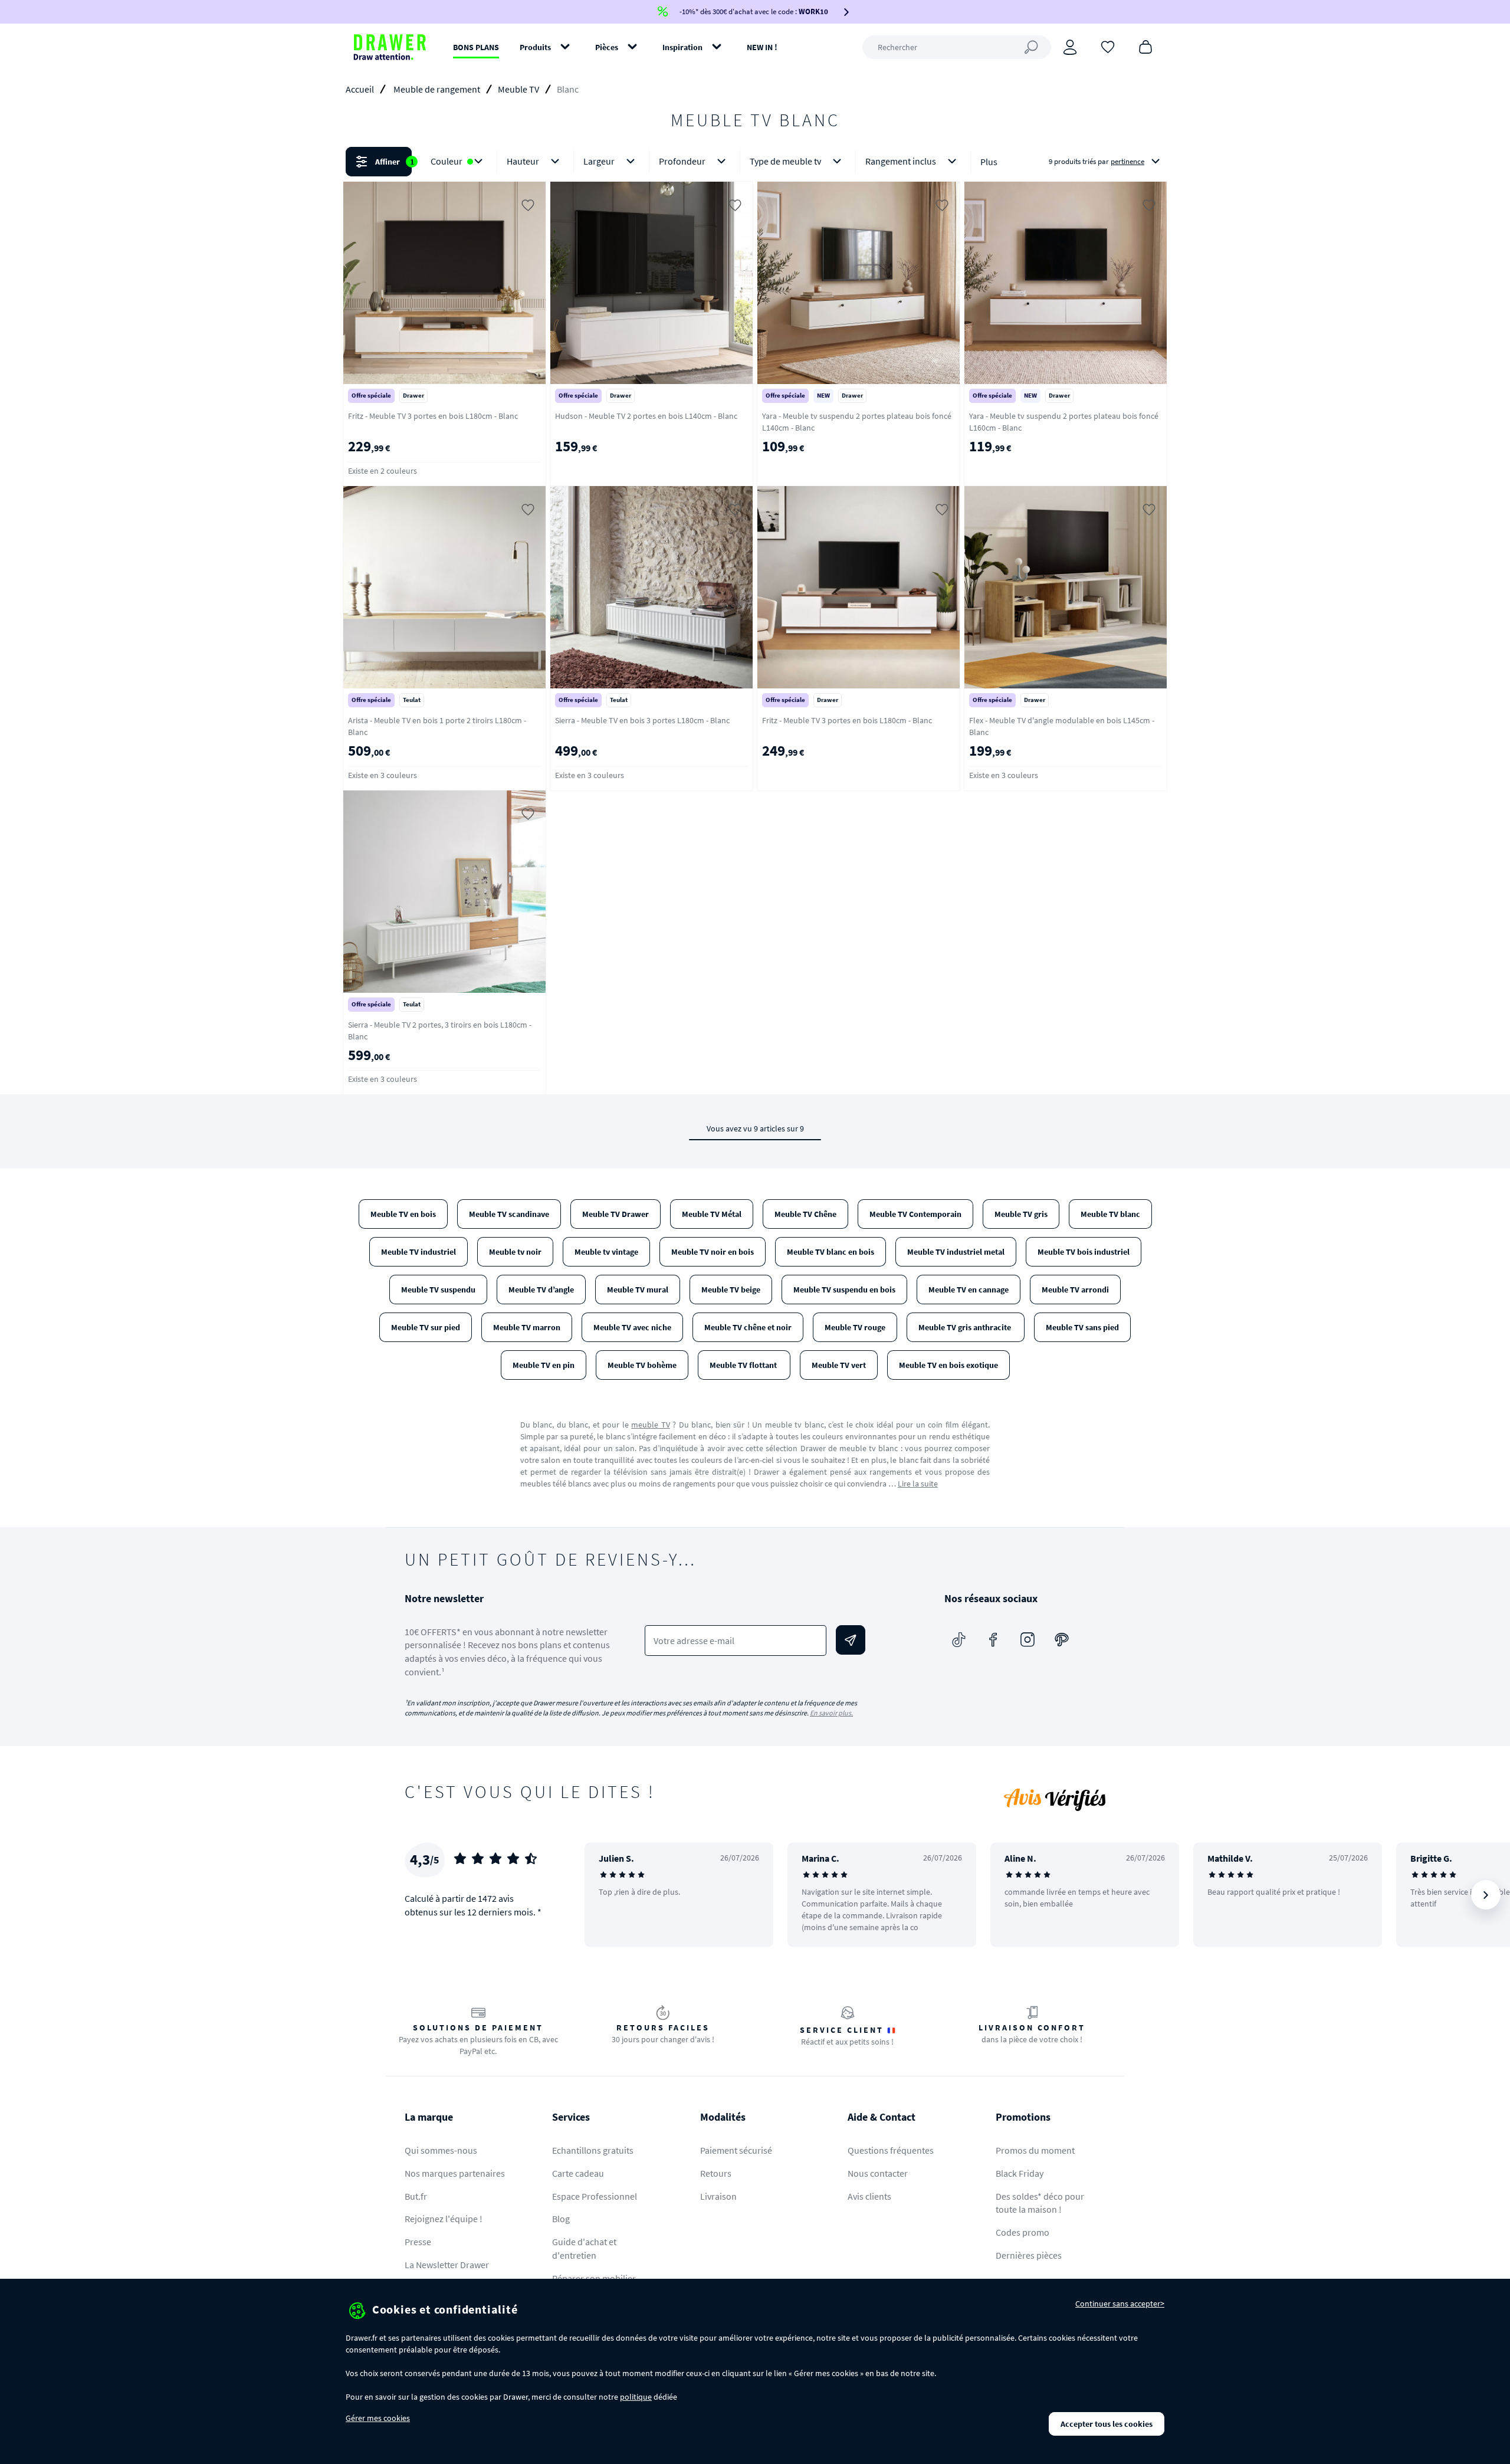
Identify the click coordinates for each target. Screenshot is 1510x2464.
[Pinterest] (1062, 1640)
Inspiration (682, 47)
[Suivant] (1486, 1895)
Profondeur (682, 161)
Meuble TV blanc (1110, 1214)
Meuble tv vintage (606, 1252)
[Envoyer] (851, 1640)
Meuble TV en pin (544, 1365)
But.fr (416, 2196)
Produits (535, 47)
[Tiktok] (959, 1640)
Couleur (447, 161)
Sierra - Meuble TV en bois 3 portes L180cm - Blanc (642, 720)
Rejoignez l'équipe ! (444, 2219)
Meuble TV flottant (744, 1365)
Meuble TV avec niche (632, 1327)
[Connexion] (1070, 47)
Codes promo (1022, 2232)
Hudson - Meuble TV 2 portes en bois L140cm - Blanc (646, 416)
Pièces (607, 47)
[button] (755, 162)
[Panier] (1145, 46)
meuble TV (651, 1425)
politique (636, 2397)
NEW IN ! (762, 47)
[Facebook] (993, 1640)
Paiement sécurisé (736, 2150)
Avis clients (869, 2196)
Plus (989, 162)
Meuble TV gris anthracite (966, 1327)
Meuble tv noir (515, 1252)
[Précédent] (609, 1895)
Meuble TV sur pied (426, 1327)
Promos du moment (1035, 2150)
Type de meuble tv (785, 161)
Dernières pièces (1029, 2255)
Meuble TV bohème (642, 1365)
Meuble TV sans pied (1082, 1327)
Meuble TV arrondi (1075, 1290)
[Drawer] (390, 47)
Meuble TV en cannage (969, 1290)
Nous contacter (878, 2173)
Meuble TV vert (839, 1365)
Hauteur (523, 161)
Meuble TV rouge (855, 1327)
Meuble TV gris (1021, 1214)
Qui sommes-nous (441, 2150)
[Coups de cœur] (1108, 46)
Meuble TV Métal (712, 1214)
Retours (716, 2173)
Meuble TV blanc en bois (830, 1252)
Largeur (599, 161)
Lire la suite (918, 1484)
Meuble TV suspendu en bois (844, 1290)
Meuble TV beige (731, 1290)
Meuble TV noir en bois (713, 1252)
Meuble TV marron (527, 1327)
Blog (561, 2219)
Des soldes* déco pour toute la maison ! (1040, 2203)
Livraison (718, 2196)
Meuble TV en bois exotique (948, 1365)
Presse (418, 2242)
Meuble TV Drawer (616, 1214)
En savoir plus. (831, 1713)
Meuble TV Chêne (805, 1214)
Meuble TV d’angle (541, 1290)
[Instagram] (1028, 1640)
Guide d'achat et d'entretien (584, 2248)
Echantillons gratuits (593, 2150)
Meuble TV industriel (418, 1252)
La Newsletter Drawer (447, 2265)
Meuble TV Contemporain (915, 1214)
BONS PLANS (476, 47)
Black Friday (1020, 2173)
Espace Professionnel (595, 2196)
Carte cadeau (578, 2173)
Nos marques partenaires (455, 2173)
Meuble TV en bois (403, 1214)
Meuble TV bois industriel (1084, 1252)
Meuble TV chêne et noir (748, 1327)
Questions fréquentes (891, 2150)
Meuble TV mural (638, 1290)
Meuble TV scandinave (509, 1214)
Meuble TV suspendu (438, 1290)
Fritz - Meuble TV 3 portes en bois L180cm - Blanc (433, 416)
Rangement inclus (901, 161)
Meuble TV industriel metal (956, 1252)
